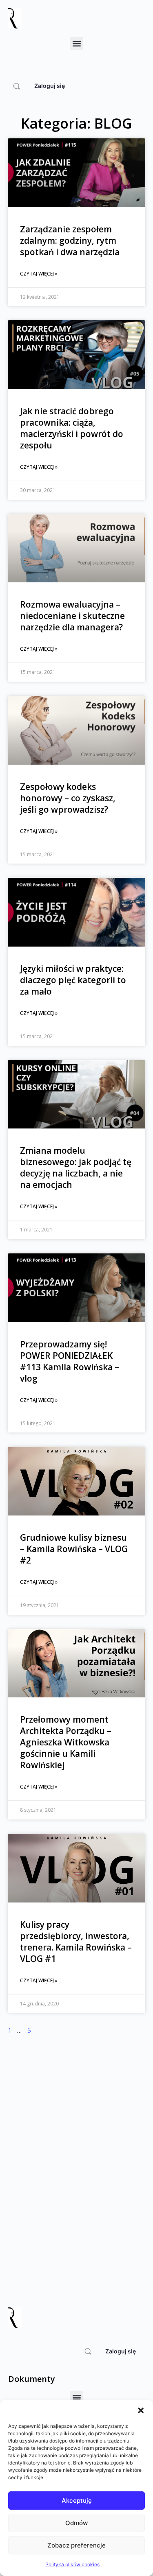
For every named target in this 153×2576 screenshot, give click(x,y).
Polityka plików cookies (72, 2564)
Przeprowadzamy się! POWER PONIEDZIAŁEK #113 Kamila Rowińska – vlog (70, 1361)
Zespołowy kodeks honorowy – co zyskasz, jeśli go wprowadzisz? (68, 798)
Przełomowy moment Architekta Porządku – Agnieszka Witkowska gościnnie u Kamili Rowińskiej (66, 1742)
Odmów (76, 2523)
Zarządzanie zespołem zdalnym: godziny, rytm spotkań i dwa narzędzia (70, 241)
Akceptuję (77, 2501)
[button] (141, 2410)
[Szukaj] (17, 86)
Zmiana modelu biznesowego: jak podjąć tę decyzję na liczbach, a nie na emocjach (76, 1168)
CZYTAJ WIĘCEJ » (39, 274)
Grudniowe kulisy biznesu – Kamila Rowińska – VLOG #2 (74, 1549)
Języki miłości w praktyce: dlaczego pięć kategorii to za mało (73, 980)
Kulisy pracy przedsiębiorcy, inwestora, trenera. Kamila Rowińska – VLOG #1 (76, 1942)
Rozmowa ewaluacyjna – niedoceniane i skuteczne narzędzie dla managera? (72, 616)
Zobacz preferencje (76, 2545)
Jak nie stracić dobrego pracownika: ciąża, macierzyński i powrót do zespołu (72, 428)
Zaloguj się (50, 86)
